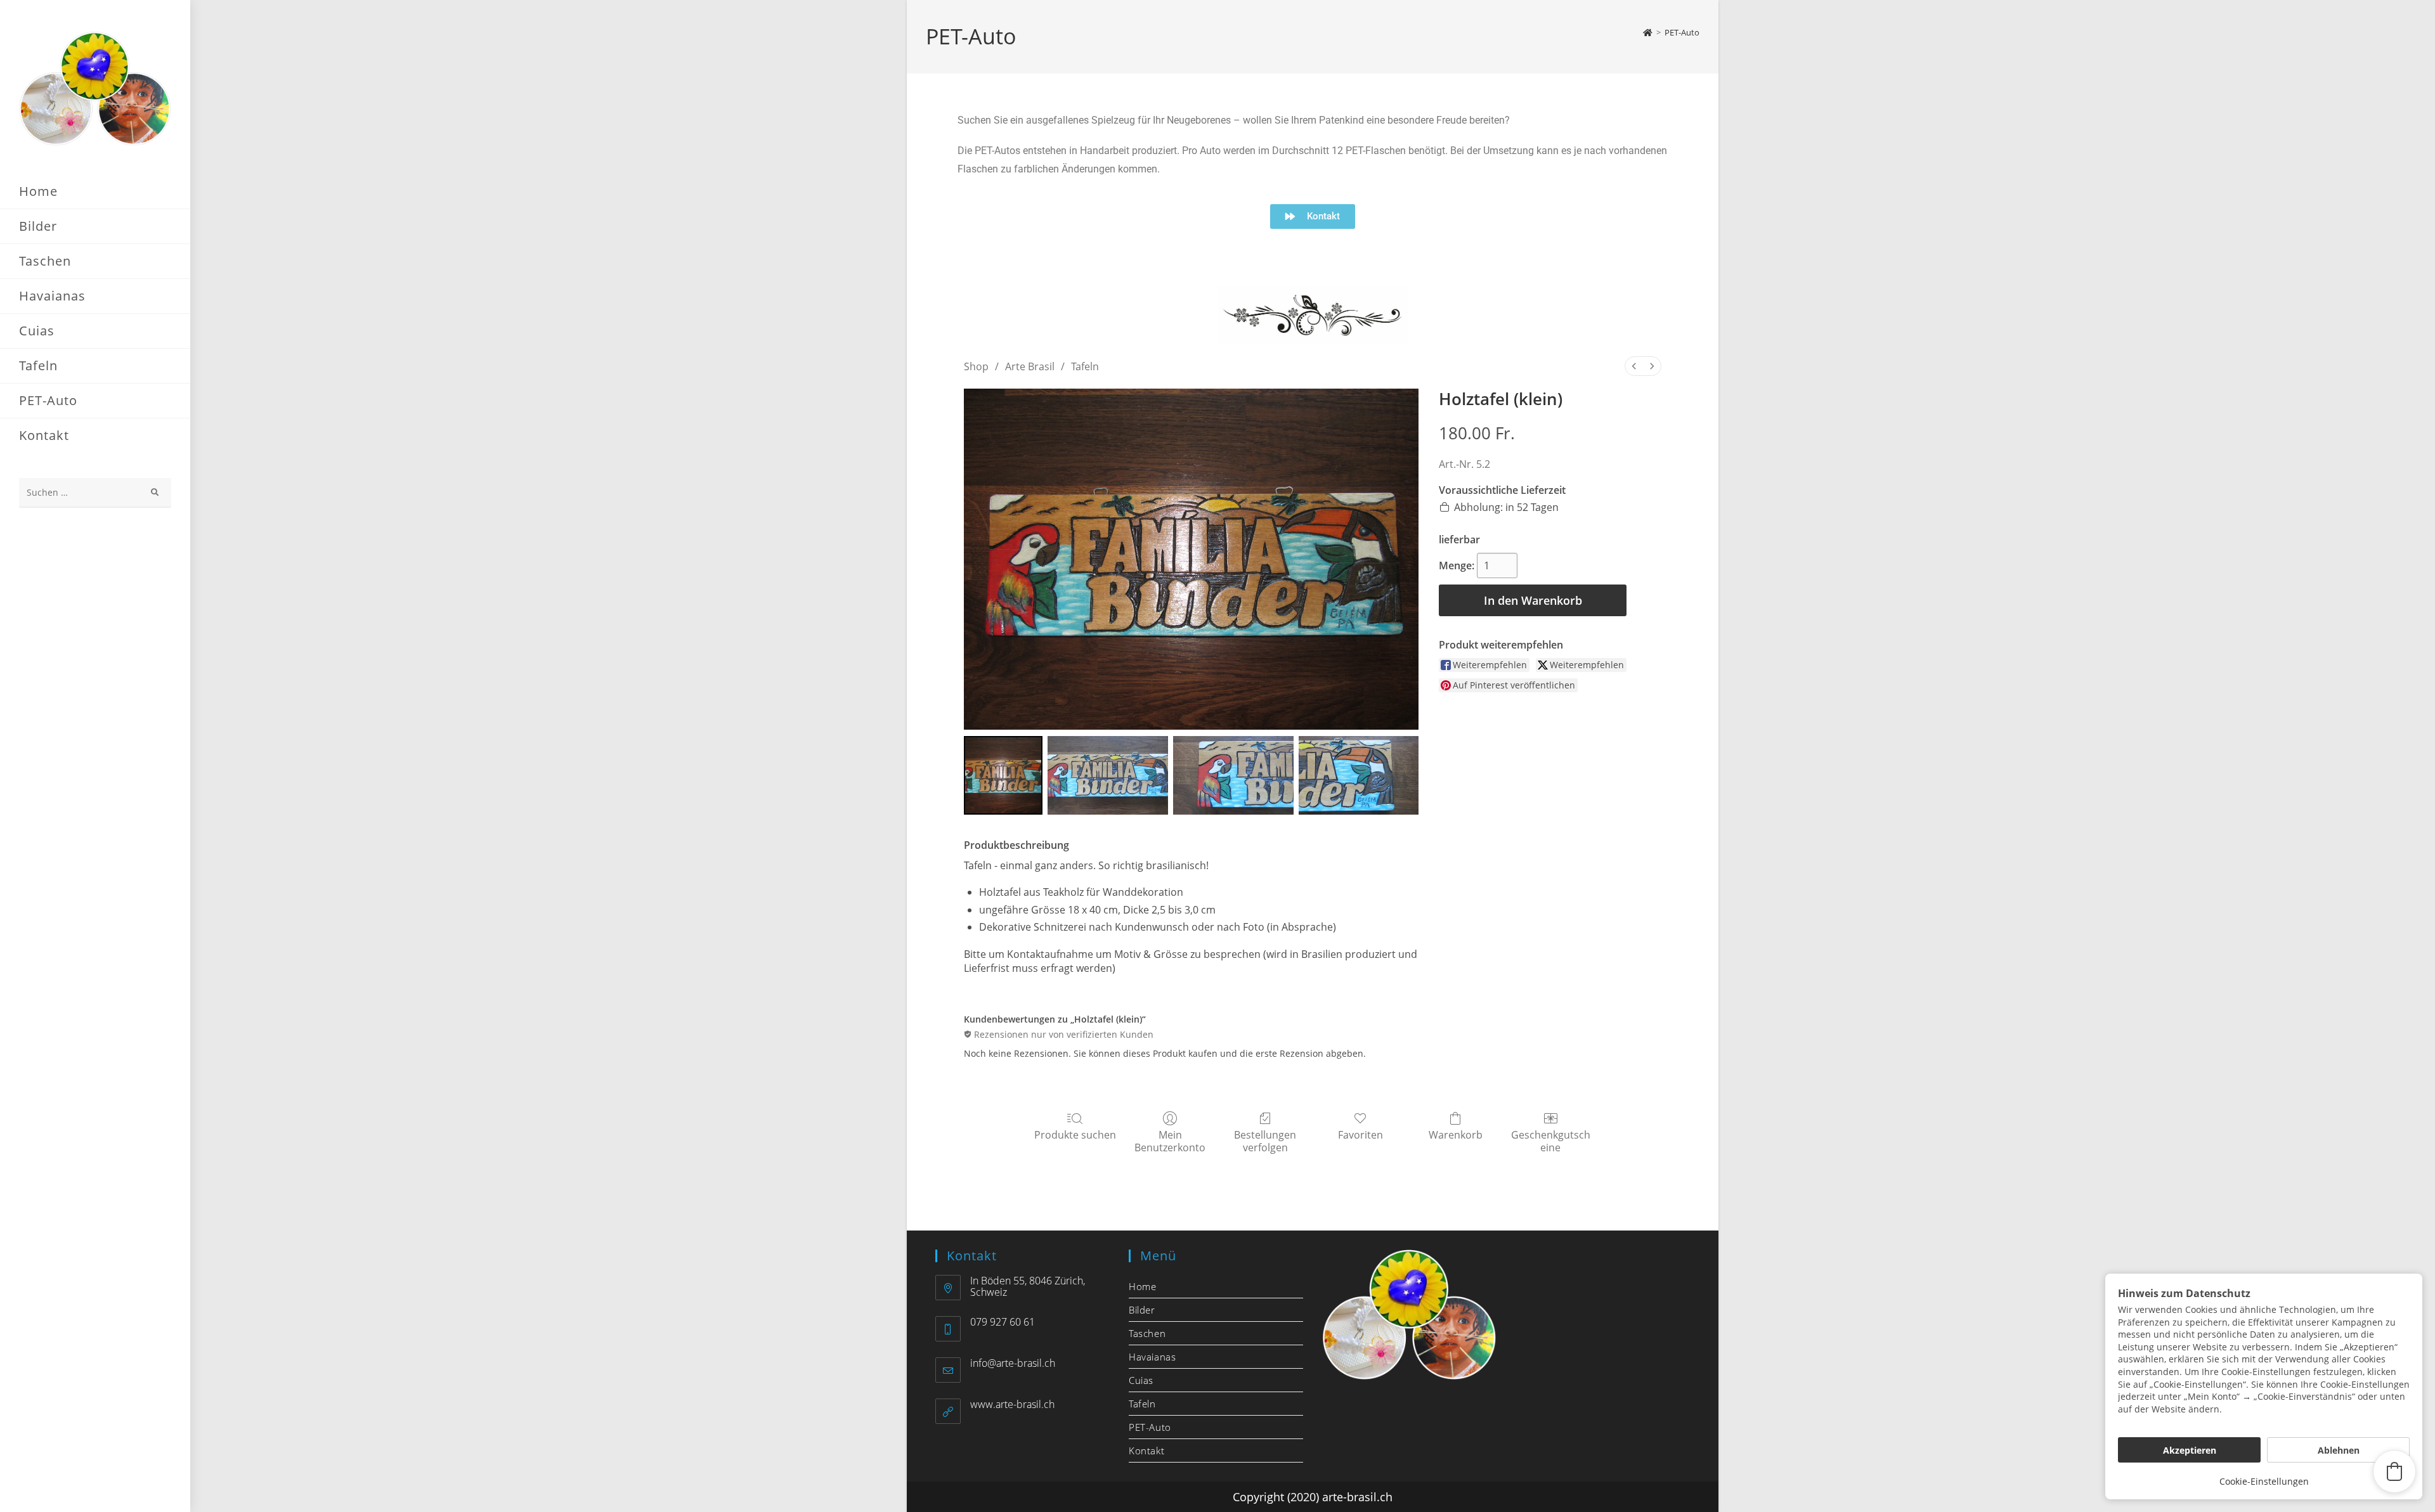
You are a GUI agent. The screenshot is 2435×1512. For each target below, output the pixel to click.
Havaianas (1152, 1357)
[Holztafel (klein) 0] (1003, 775)
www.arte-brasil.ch (1012, 1404)
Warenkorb (1456, 1134)
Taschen (1147, 1333)
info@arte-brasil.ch (1013, 1363)
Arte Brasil (1030, 366)
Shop (976, 366)
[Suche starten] (155, 493)
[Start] (1648, 32)
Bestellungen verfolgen (1265, 1140)
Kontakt (1146, 1451)
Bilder (1142, 1310)
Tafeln (1085, 366)
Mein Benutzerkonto (1170, 1140)
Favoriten (1360, 1134)
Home (1142, 1286)
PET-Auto (1682, 32)
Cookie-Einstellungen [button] (2264, 1481)
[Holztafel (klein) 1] (1108, 775)
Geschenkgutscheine (1551, 1140)
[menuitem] (1634, 366)
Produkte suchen (1075, 1134)
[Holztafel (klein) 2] (1233, 775)
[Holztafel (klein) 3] (1359, 775)
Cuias (1141, 1380)
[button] (2394, 1471)
